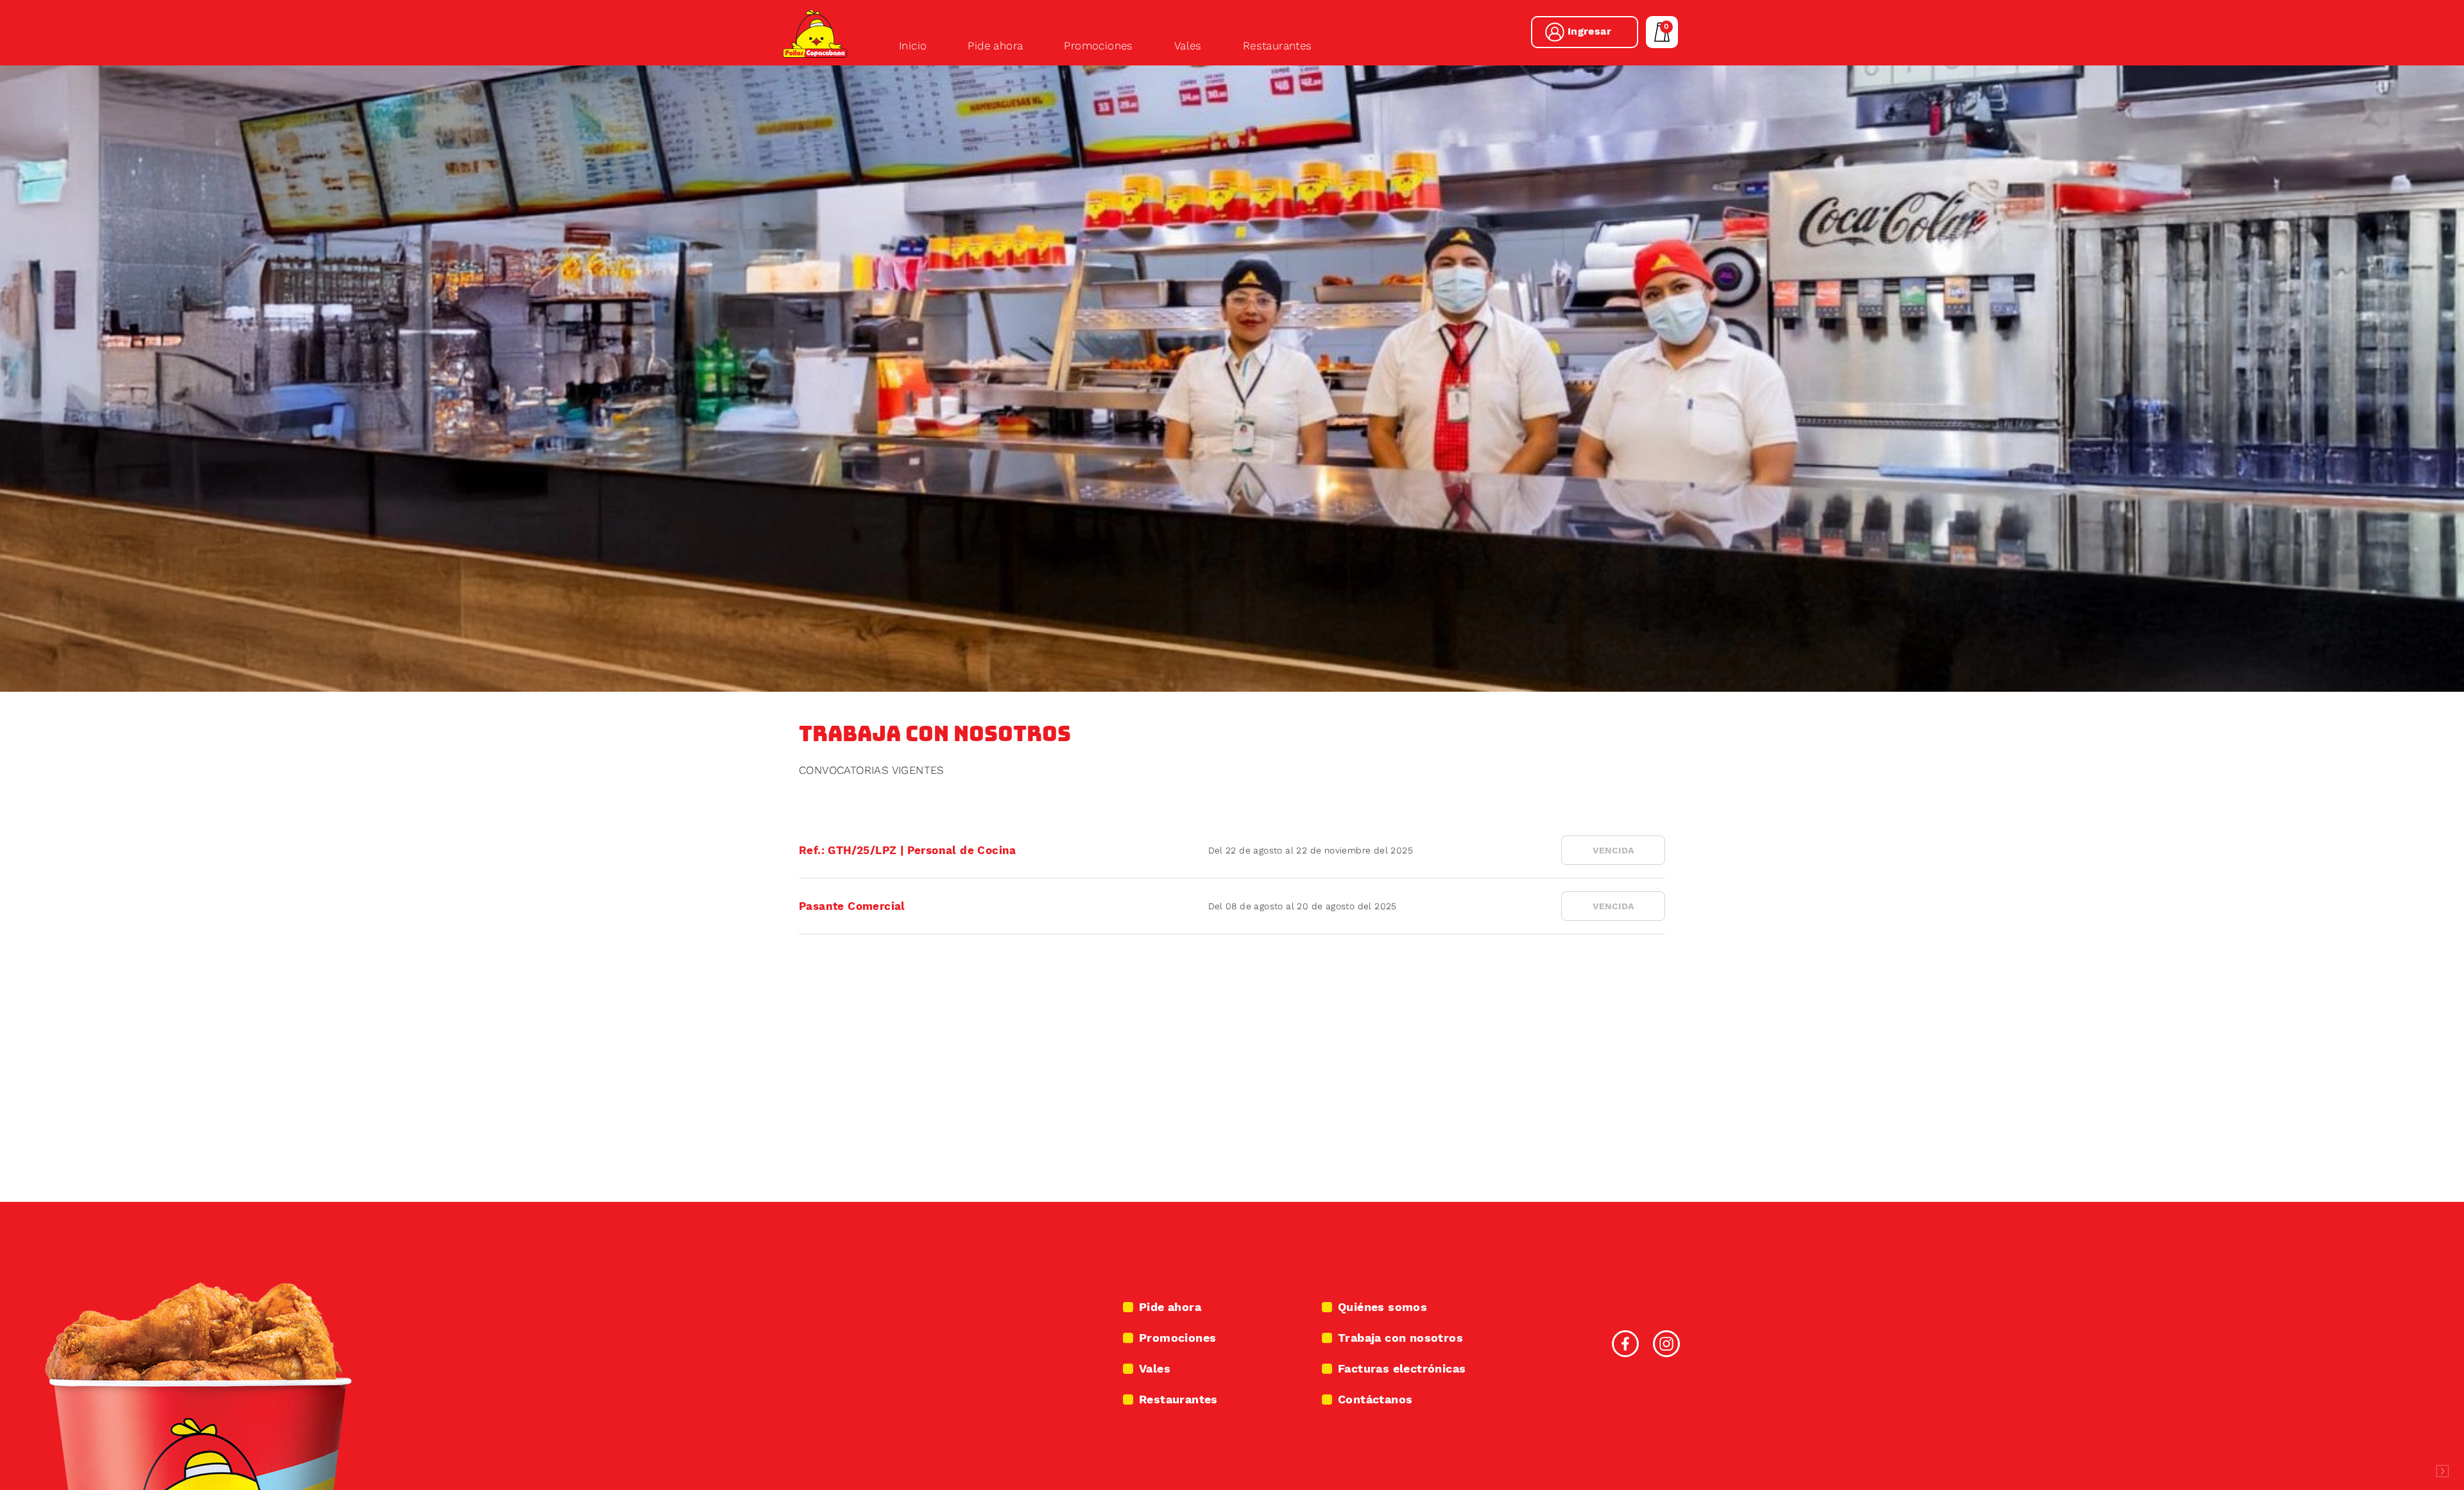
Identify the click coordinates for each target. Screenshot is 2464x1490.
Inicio (913, 46)
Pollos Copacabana (815, 33)
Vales (1188, 46)
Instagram (1666, 1344)
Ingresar (1589, 31)
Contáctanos (1375, 1399)
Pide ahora (995, 46)
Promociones (1098, 46)
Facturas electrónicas (1402, 1368)
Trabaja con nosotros (1400, 1338)
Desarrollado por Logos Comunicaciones (2442, 1471)
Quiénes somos (1382, 1307)
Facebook (1625, 1344)
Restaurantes (1278, 46)
